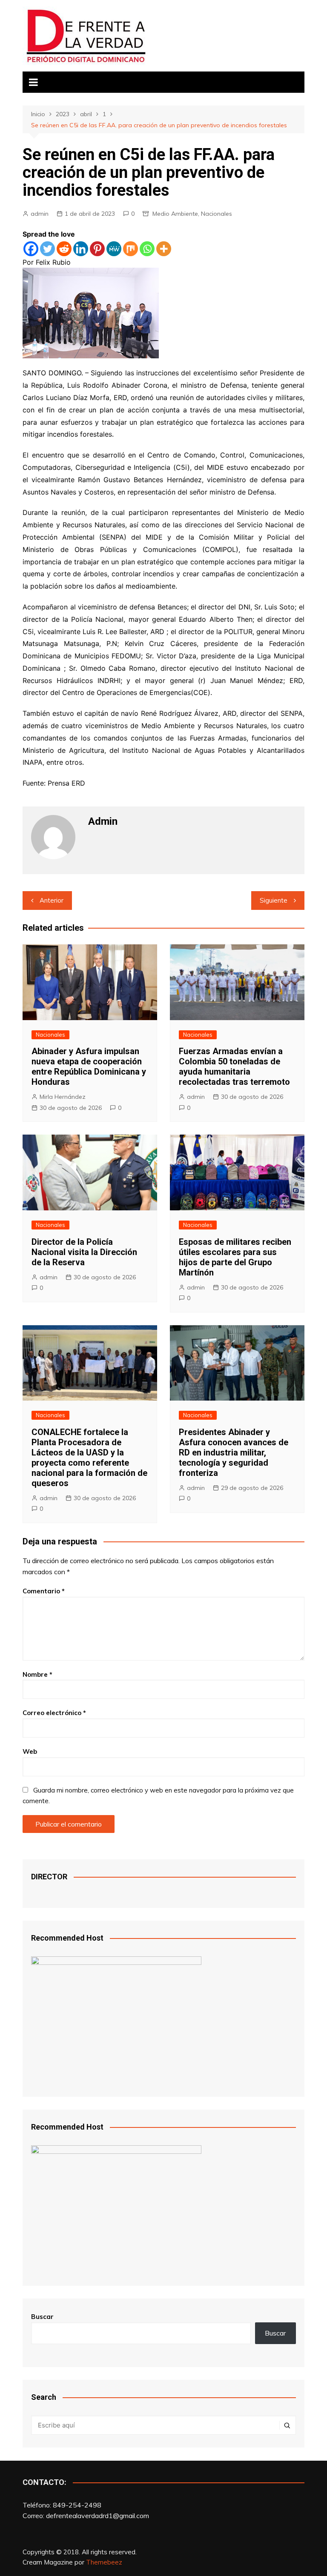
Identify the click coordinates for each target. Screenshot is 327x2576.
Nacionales (217, 214)
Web (30, 1751)
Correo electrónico (54, 1713)
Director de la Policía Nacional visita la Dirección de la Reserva (84, 1252)
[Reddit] (64, 249)
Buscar (42, 2317)
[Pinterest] (97, 249)
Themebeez (104, 2562)
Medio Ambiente (175, 214)
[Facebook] (31, 249)
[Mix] (131, 249)
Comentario (44, 1591)
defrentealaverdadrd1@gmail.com (98, 2516)
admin (40, 214)
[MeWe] (114, 249)
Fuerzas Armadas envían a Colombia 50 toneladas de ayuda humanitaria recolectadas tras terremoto (234, 1066)
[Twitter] (47, 249)
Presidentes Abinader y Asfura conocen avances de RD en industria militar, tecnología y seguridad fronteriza (234, 1452)
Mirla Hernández (63, 1097)
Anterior (52, 900)
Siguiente (274, 900)
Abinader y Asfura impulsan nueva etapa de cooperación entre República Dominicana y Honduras (89, 1066)
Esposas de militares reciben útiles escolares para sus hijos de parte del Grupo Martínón (235, 1257)
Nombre (37, 1674)
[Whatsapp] (147, 249)
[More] (164, 249)
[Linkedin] (81, 249)
